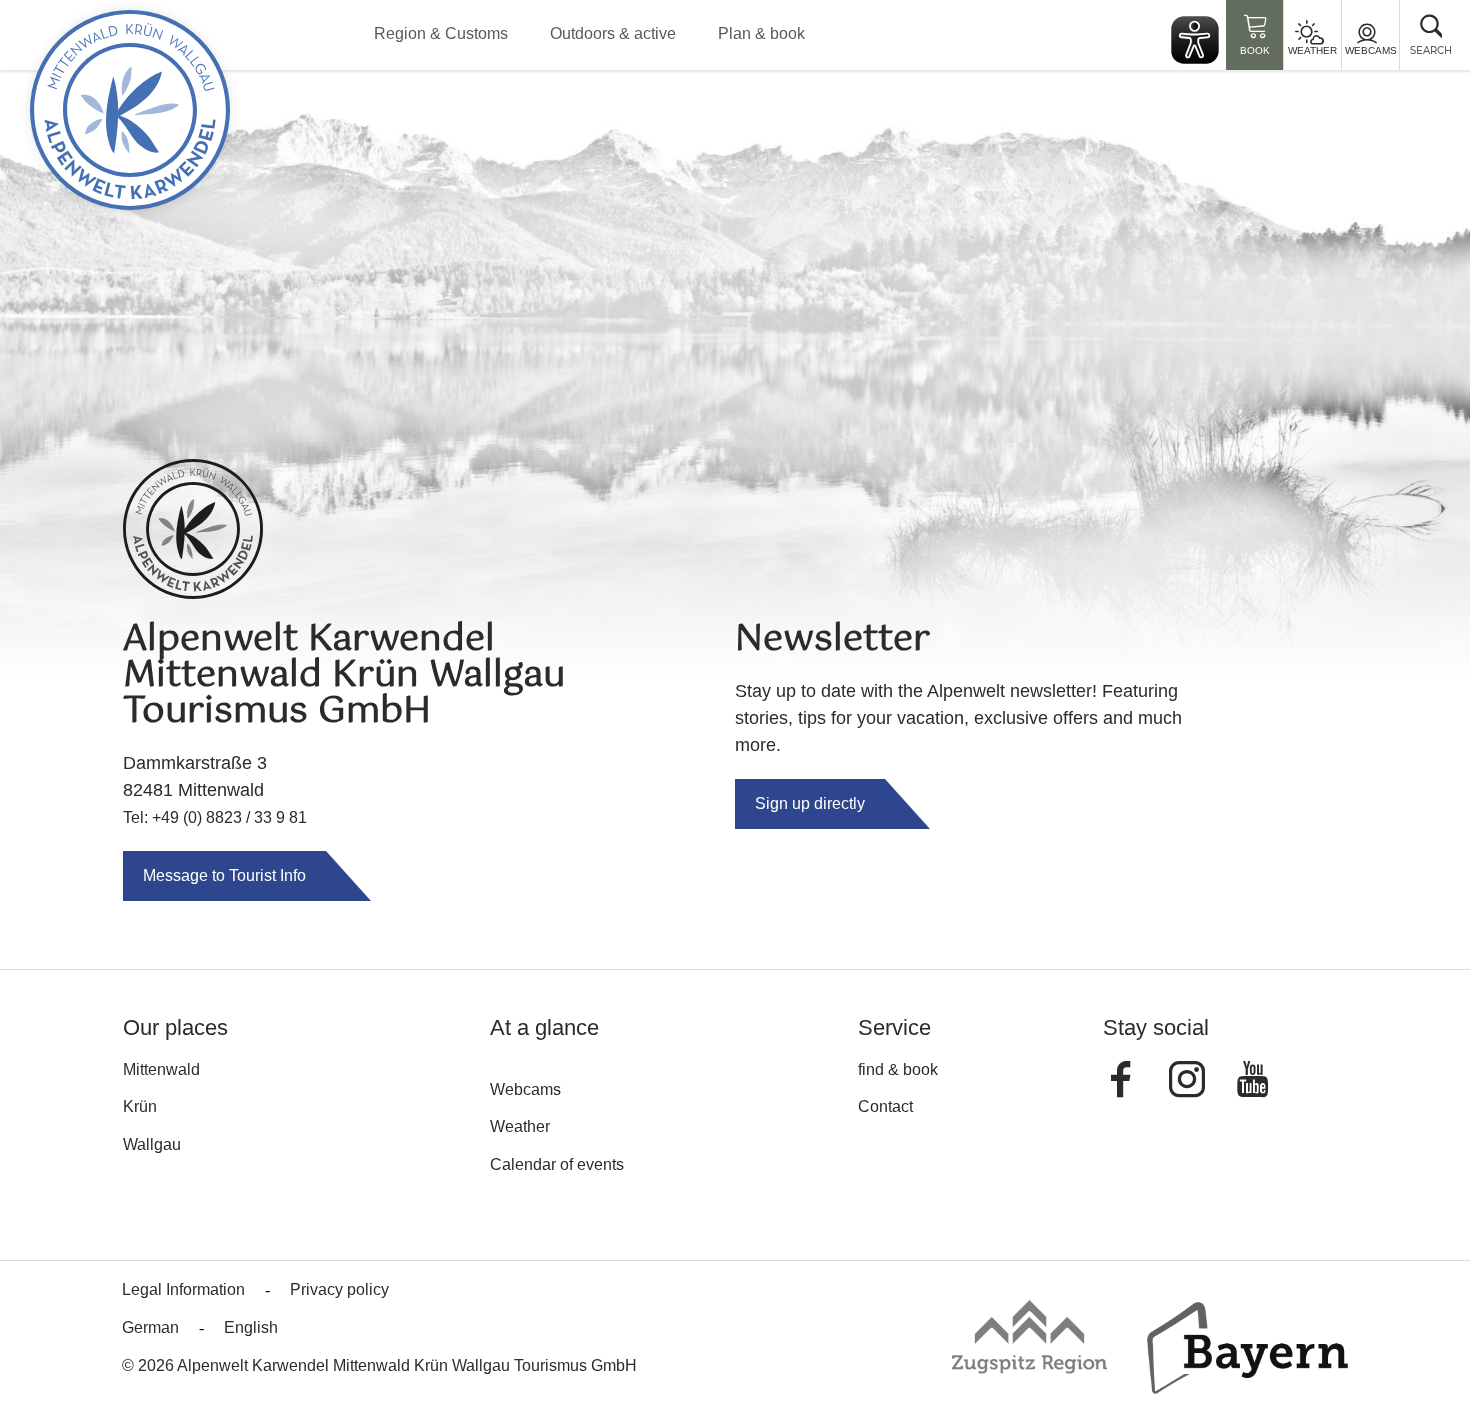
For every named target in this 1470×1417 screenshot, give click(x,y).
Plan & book (761, 33)
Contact (885, 1106)
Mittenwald (161, 1069)
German (150, 1327)
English (251, 1327)
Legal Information (183, 1289)
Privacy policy (339, 1289)
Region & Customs (441, 33)
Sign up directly (810, 803)
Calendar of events (557, 1164)
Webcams (1371, 50)
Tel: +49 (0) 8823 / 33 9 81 (215, 817)
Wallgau (152, 1144)
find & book (898, 1069)
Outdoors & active (613, 33)
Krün (140, 1106)
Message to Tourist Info (224, 875)
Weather (1312, 50)
